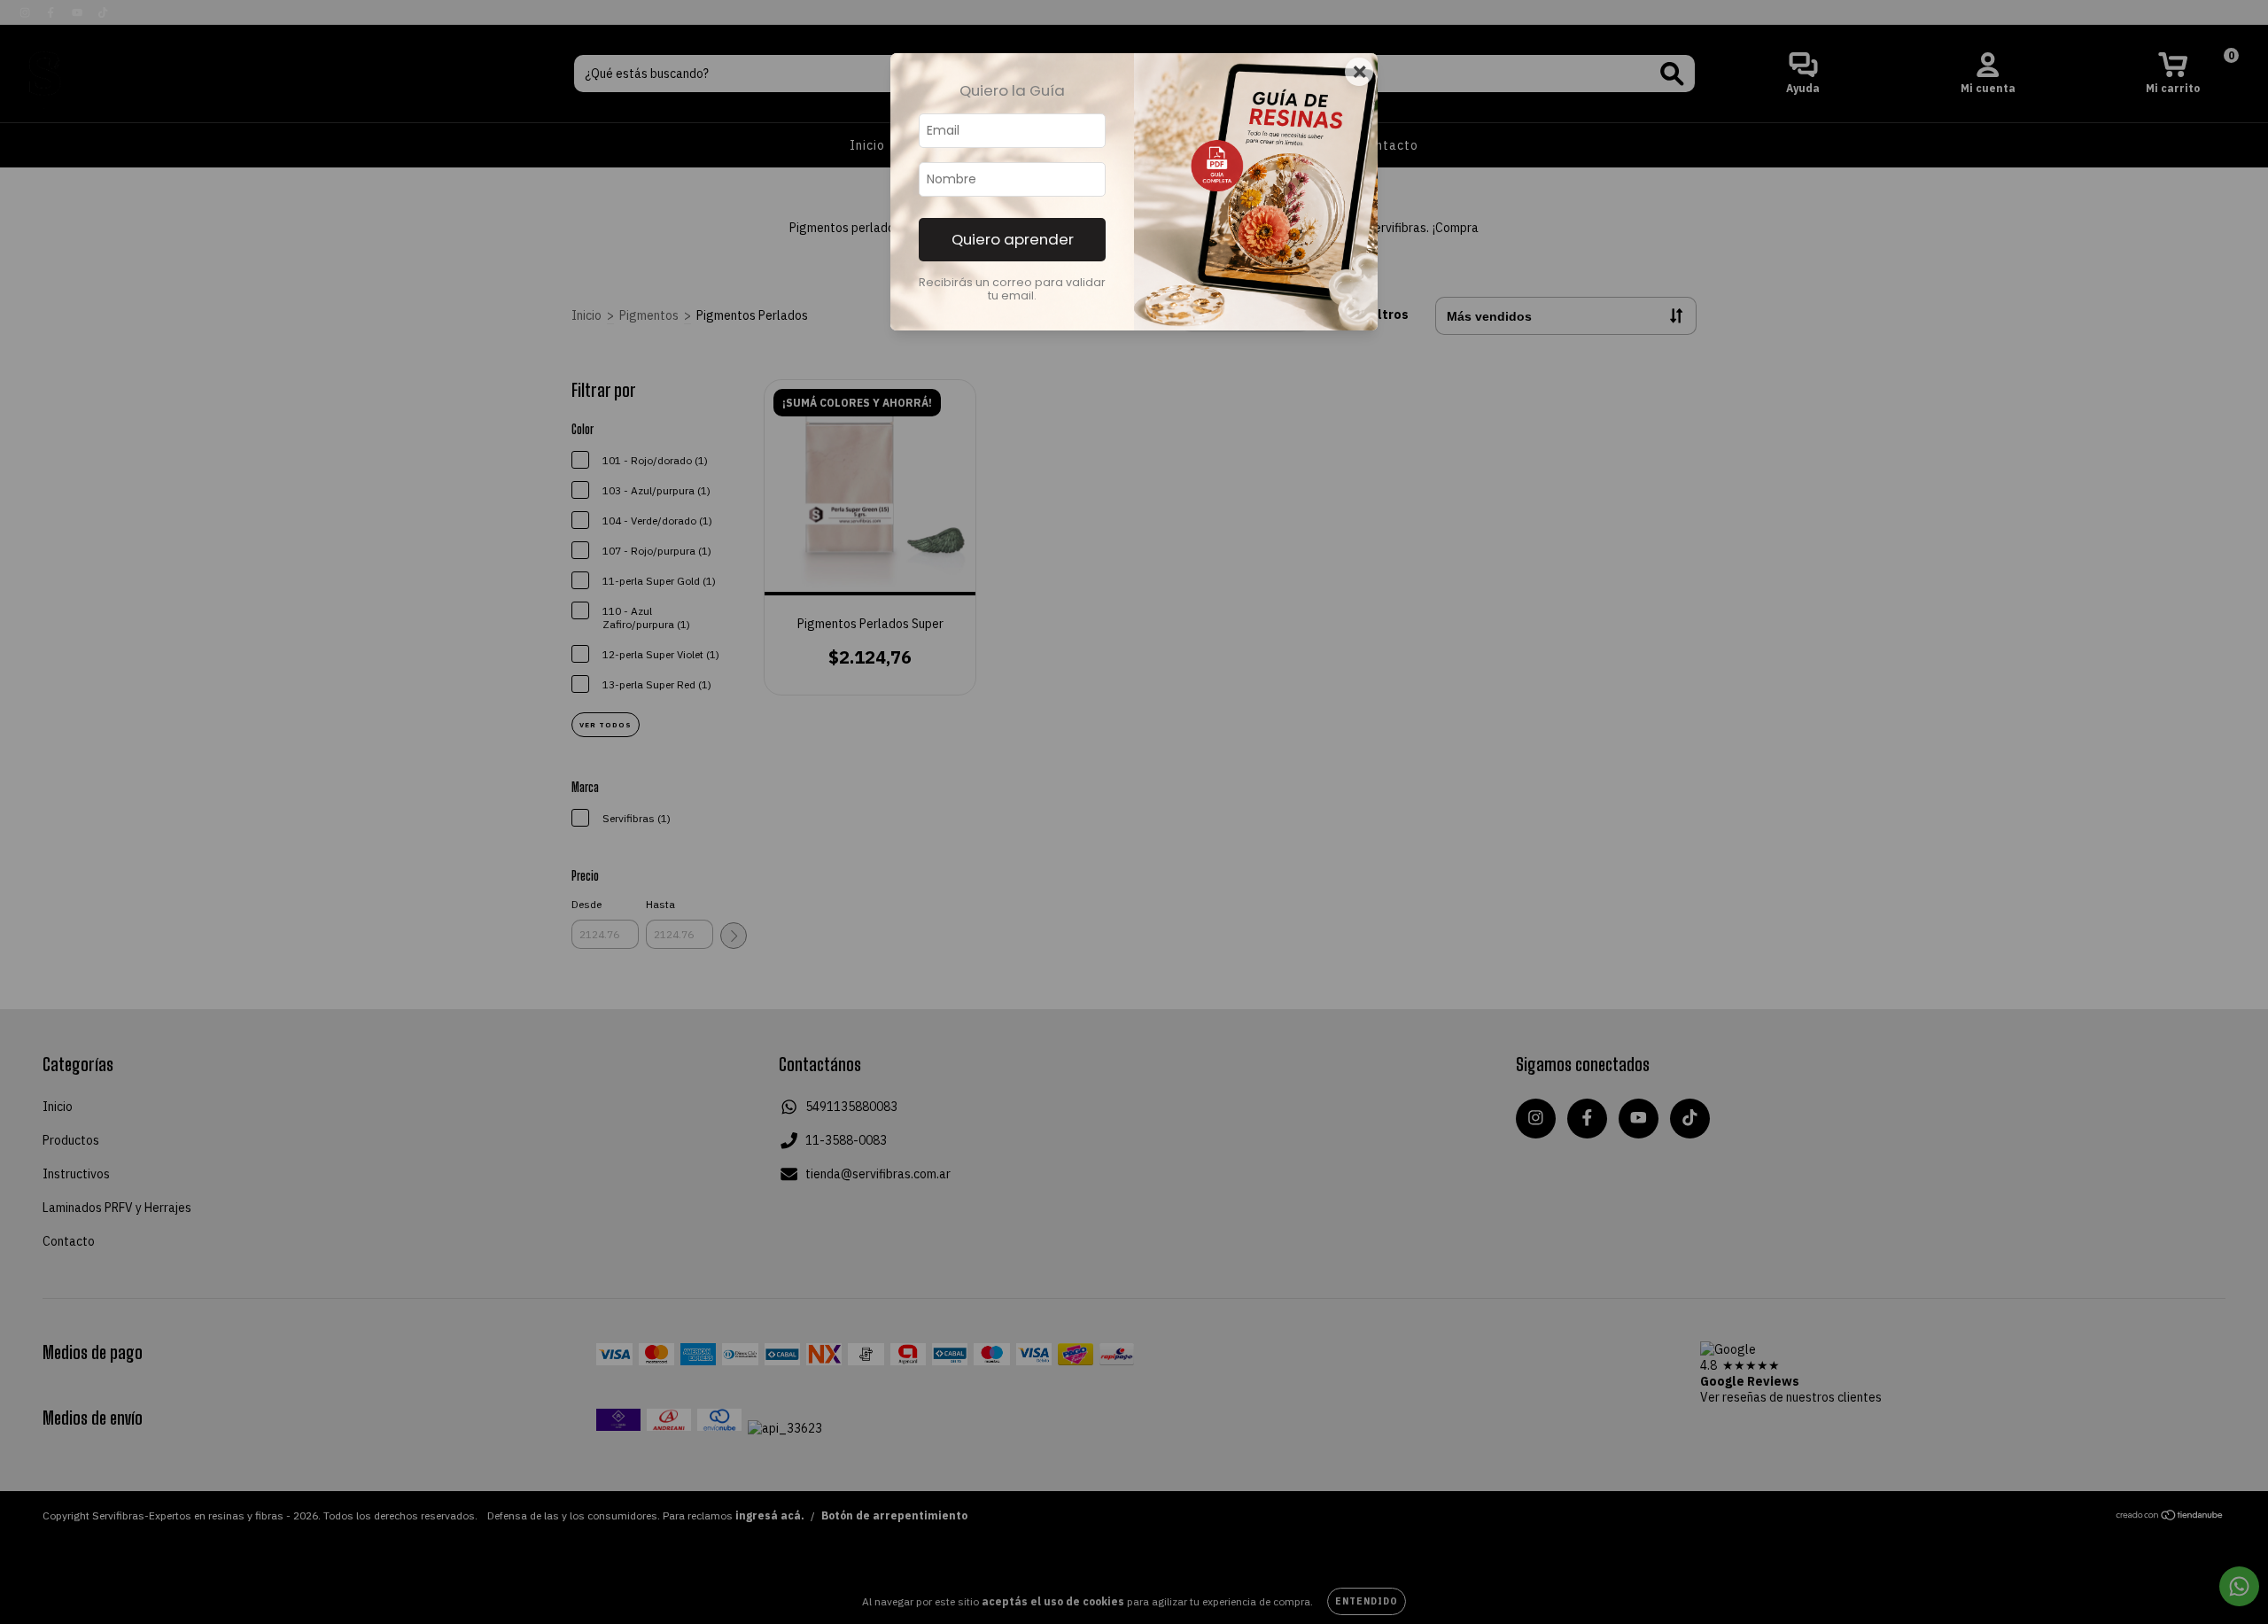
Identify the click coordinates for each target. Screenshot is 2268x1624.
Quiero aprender (1013, 239)
